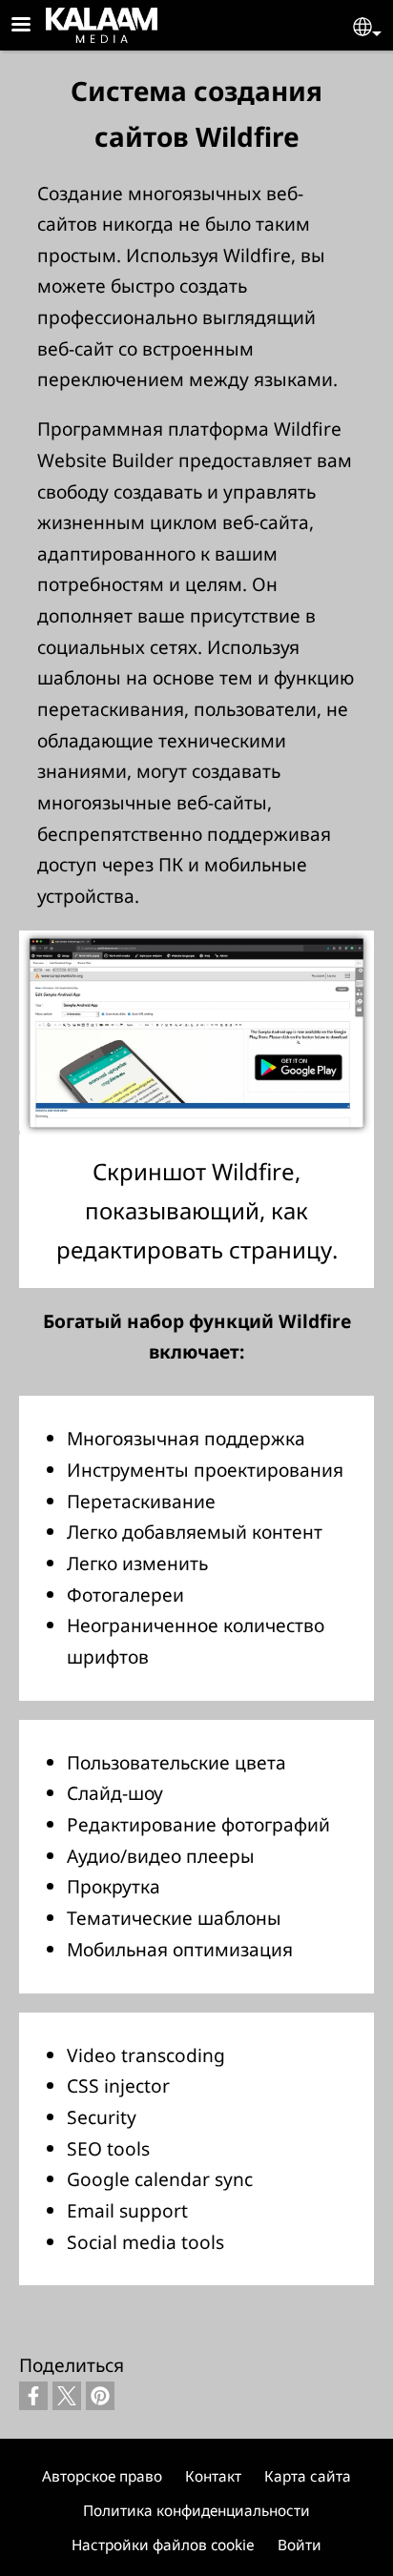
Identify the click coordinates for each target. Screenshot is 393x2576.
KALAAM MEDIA (71, 21)
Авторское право (102, 2476)
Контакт (213, 2476)
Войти (300, 2545)
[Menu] (32, 26)
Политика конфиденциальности (196, 2511)
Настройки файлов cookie (163, 2545)
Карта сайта (308, 2476)
